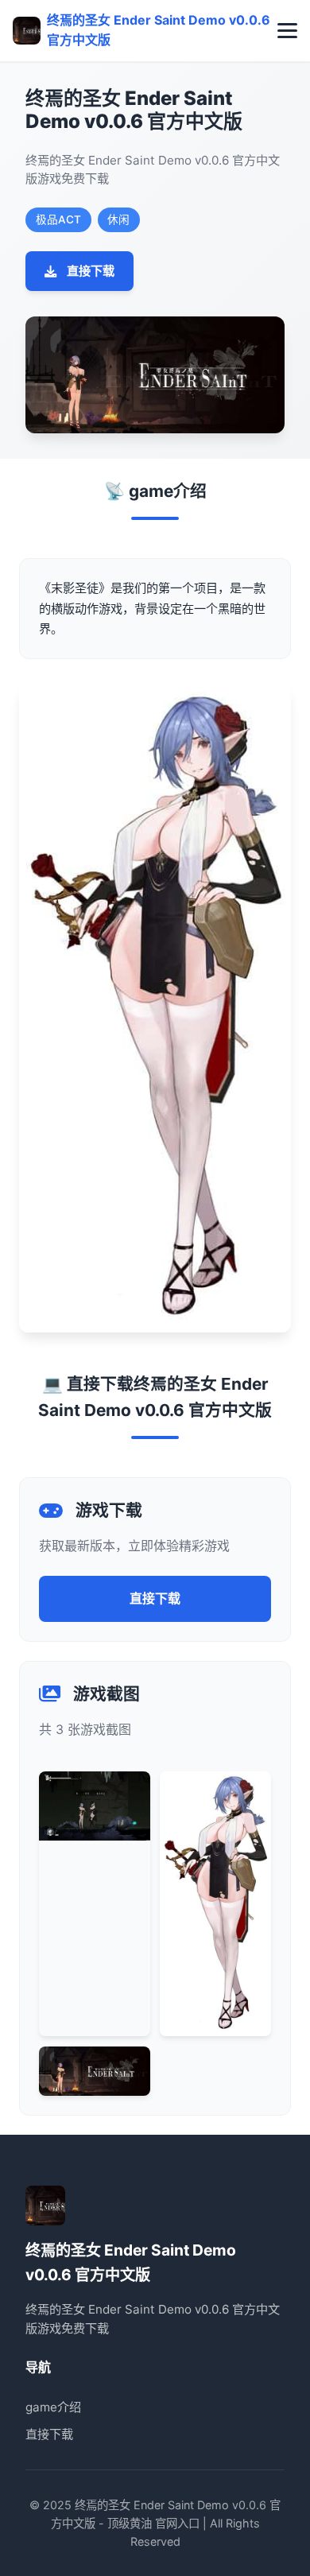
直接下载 (91, 271)
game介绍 (53, 2407)
